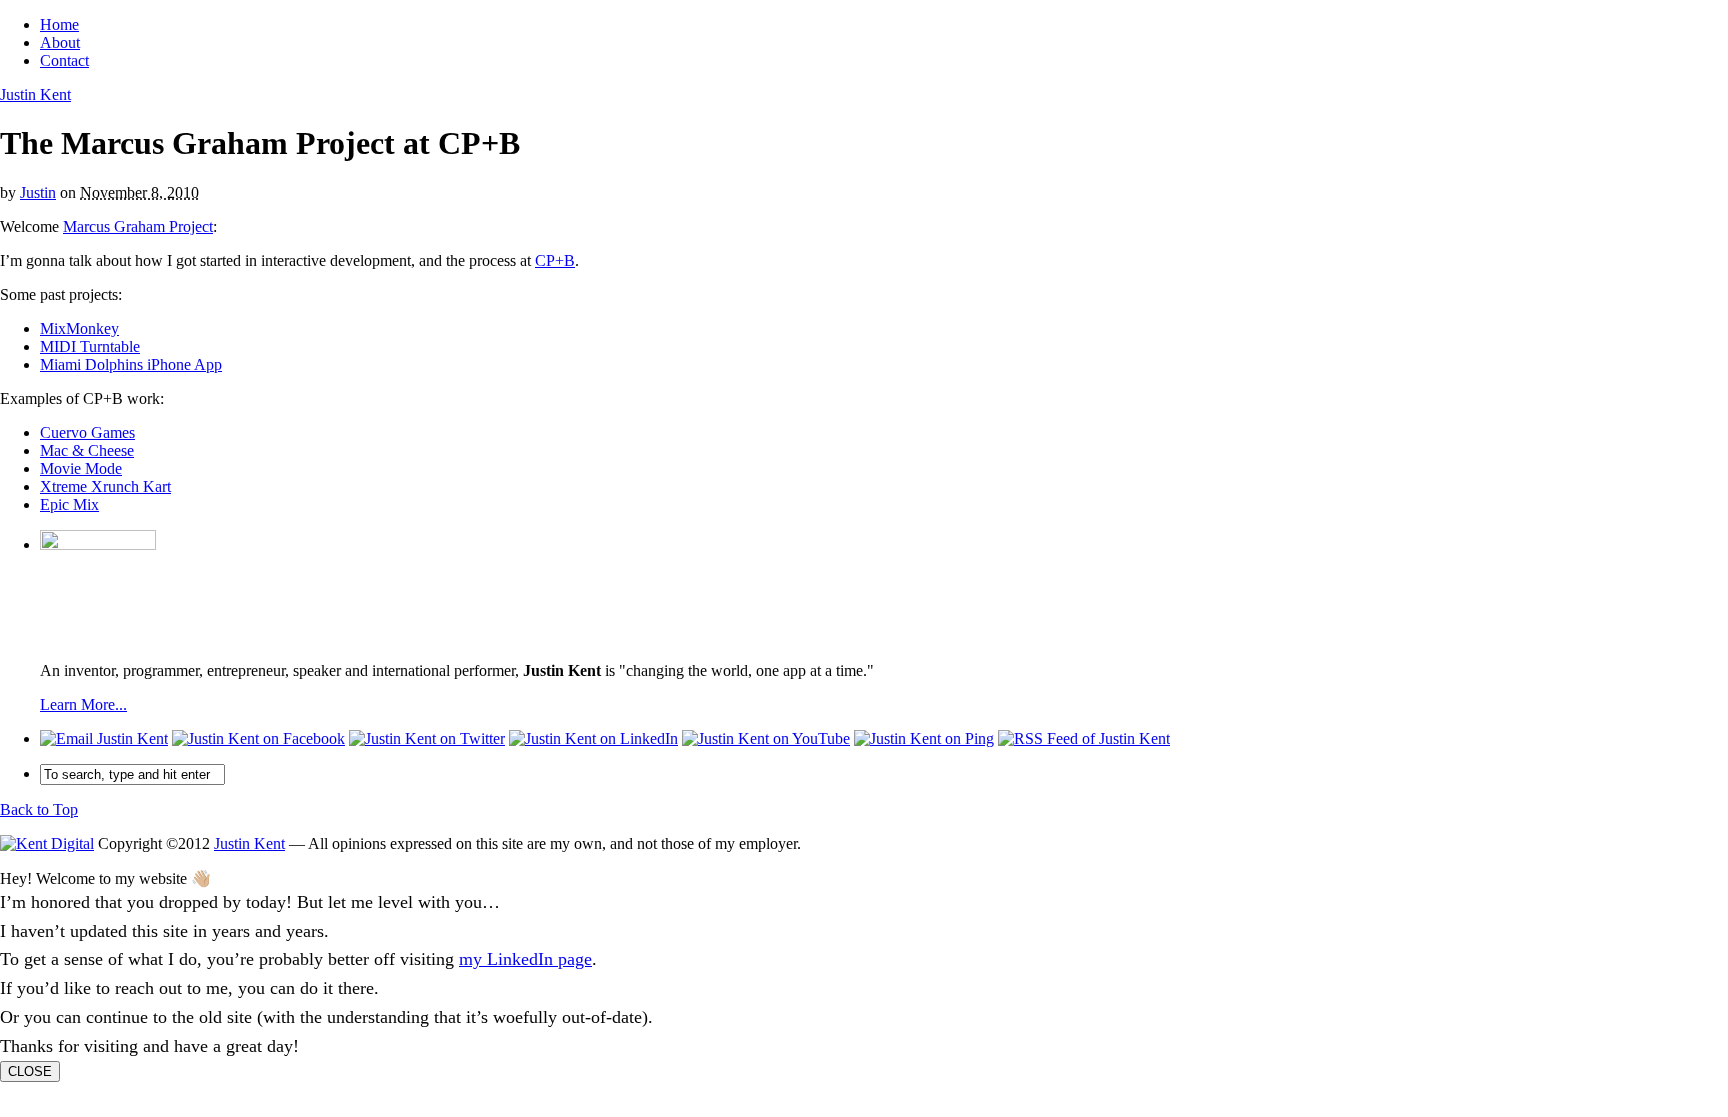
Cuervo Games (87, 432)
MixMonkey (79, 328)
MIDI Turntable (90, 346)
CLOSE (30, 1071)
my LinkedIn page (525, 959)
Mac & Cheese (87, 450)
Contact (64, 60)
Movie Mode (81, 468)
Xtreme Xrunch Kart (105, 486)
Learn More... (83, 704)
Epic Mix (69, 504)
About (60, 42)
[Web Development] (47, 843)
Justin (38, 192)
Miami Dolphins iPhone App (131, 364)
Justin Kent (35, 94)
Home (59, 24)
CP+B (555, 260)
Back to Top (39, 809)
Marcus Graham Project (138, 226)
